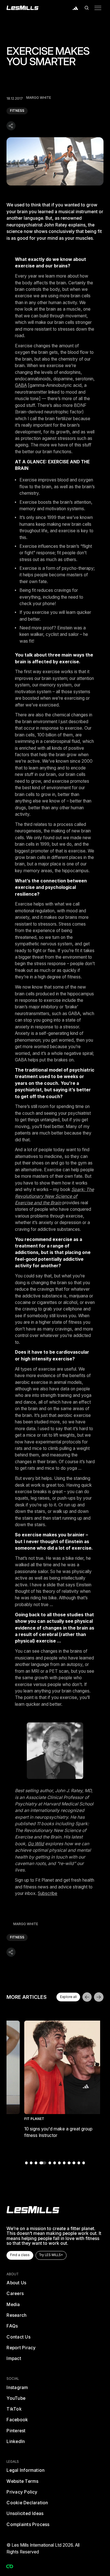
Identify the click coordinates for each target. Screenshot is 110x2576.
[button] (87, 8)
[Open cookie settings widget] (10, 2566)
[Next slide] (99, 1997)
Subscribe (48, 1893)
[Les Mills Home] (23, 8)
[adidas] (75, 8)
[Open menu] (98, 8)
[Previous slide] (87, 1997)
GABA (21, 385)
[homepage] (33, 2210)
